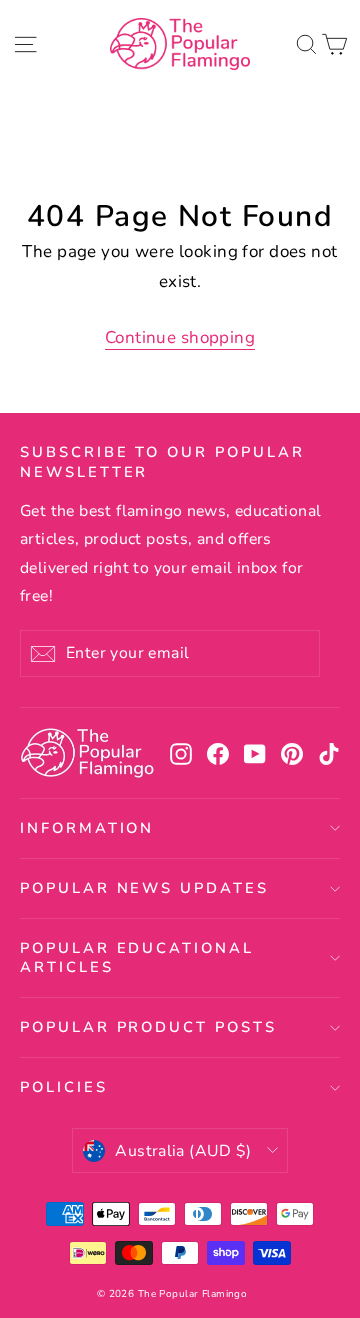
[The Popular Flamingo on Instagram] (181, 753)
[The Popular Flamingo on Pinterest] (292, 753)
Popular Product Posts (148, 1027)
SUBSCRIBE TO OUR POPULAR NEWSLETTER (162, 461)
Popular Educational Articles (137, 957)
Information (87, 828)
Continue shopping (180, 337)
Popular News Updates (144, 888)
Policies (64, 1087)
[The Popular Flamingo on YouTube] (255, 753)
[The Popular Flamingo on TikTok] (329, 753)
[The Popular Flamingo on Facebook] (218, 753)
